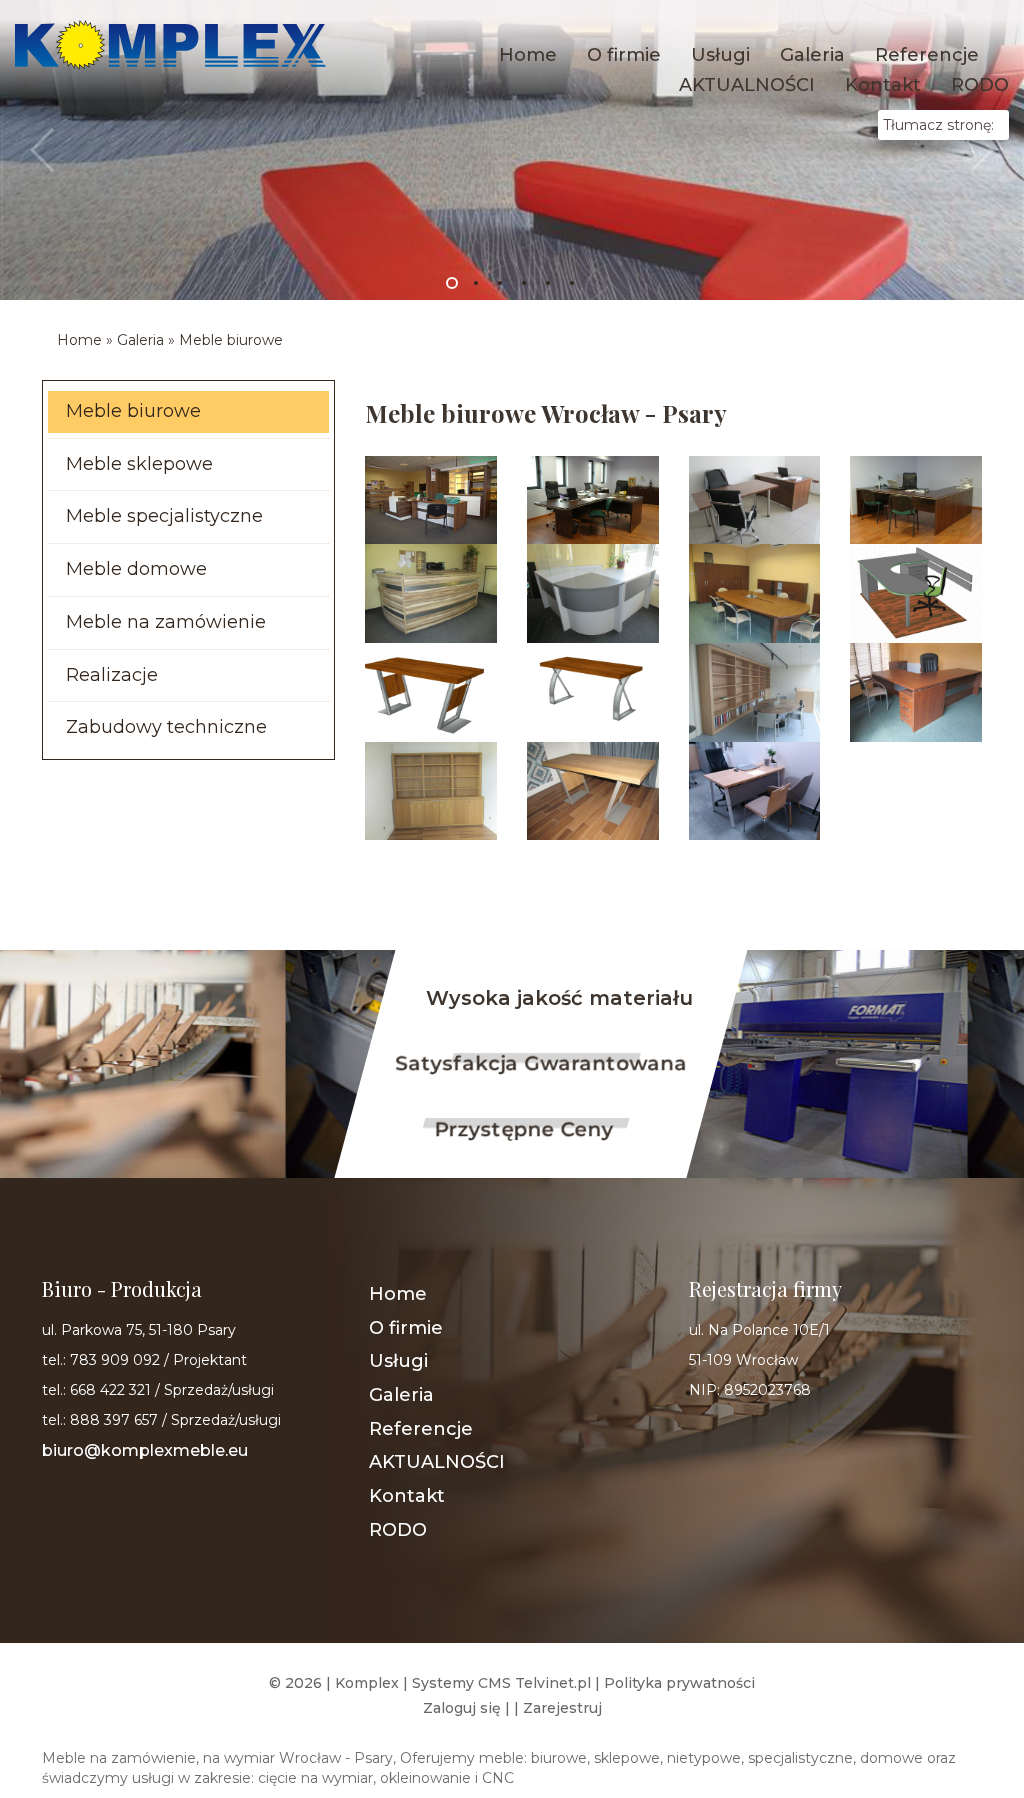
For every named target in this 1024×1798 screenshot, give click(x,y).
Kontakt (883, 85)
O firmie (624, 55)
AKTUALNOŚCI (747, 85)
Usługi (720, 55)
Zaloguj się (462, 1708)
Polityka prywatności (679, 1683)
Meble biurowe (231, 340)
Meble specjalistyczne (164, 516)
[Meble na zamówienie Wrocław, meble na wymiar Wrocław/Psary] (170, 44)
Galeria (812, 55)
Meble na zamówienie (166, 622)
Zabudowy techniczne (166, 727)
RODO (980, 85)
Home (528, 55)
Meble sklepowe (139, 464)
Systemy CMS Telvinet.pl (501, 1683)
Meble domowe (136, 569)
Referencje (927, 55)
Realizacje (112, 675)
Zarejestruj (562, 1708)
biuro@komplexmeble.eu (145, 1450)
